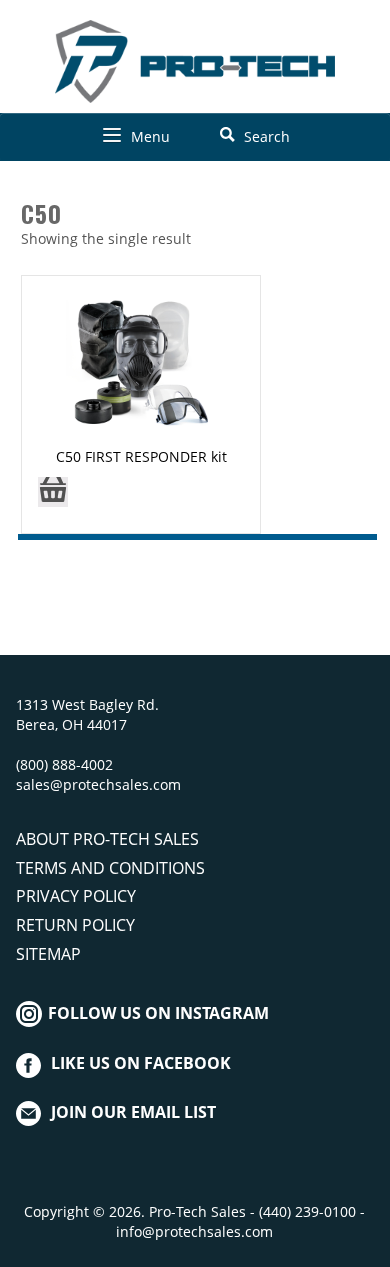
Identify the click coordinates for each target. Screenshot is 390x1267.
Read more (53, 498)
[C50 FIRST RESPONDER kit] (141, 365)
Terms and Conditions (110, 868)
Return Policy (75, 925)
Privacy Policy (76, 896)
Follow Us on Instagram (156, 1013)
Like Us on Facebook (141, 1063)
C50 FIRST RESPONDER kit (141, 456)
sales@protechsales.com (98, 784)
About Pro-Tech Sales (107, 839)
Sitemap (48, 954)
